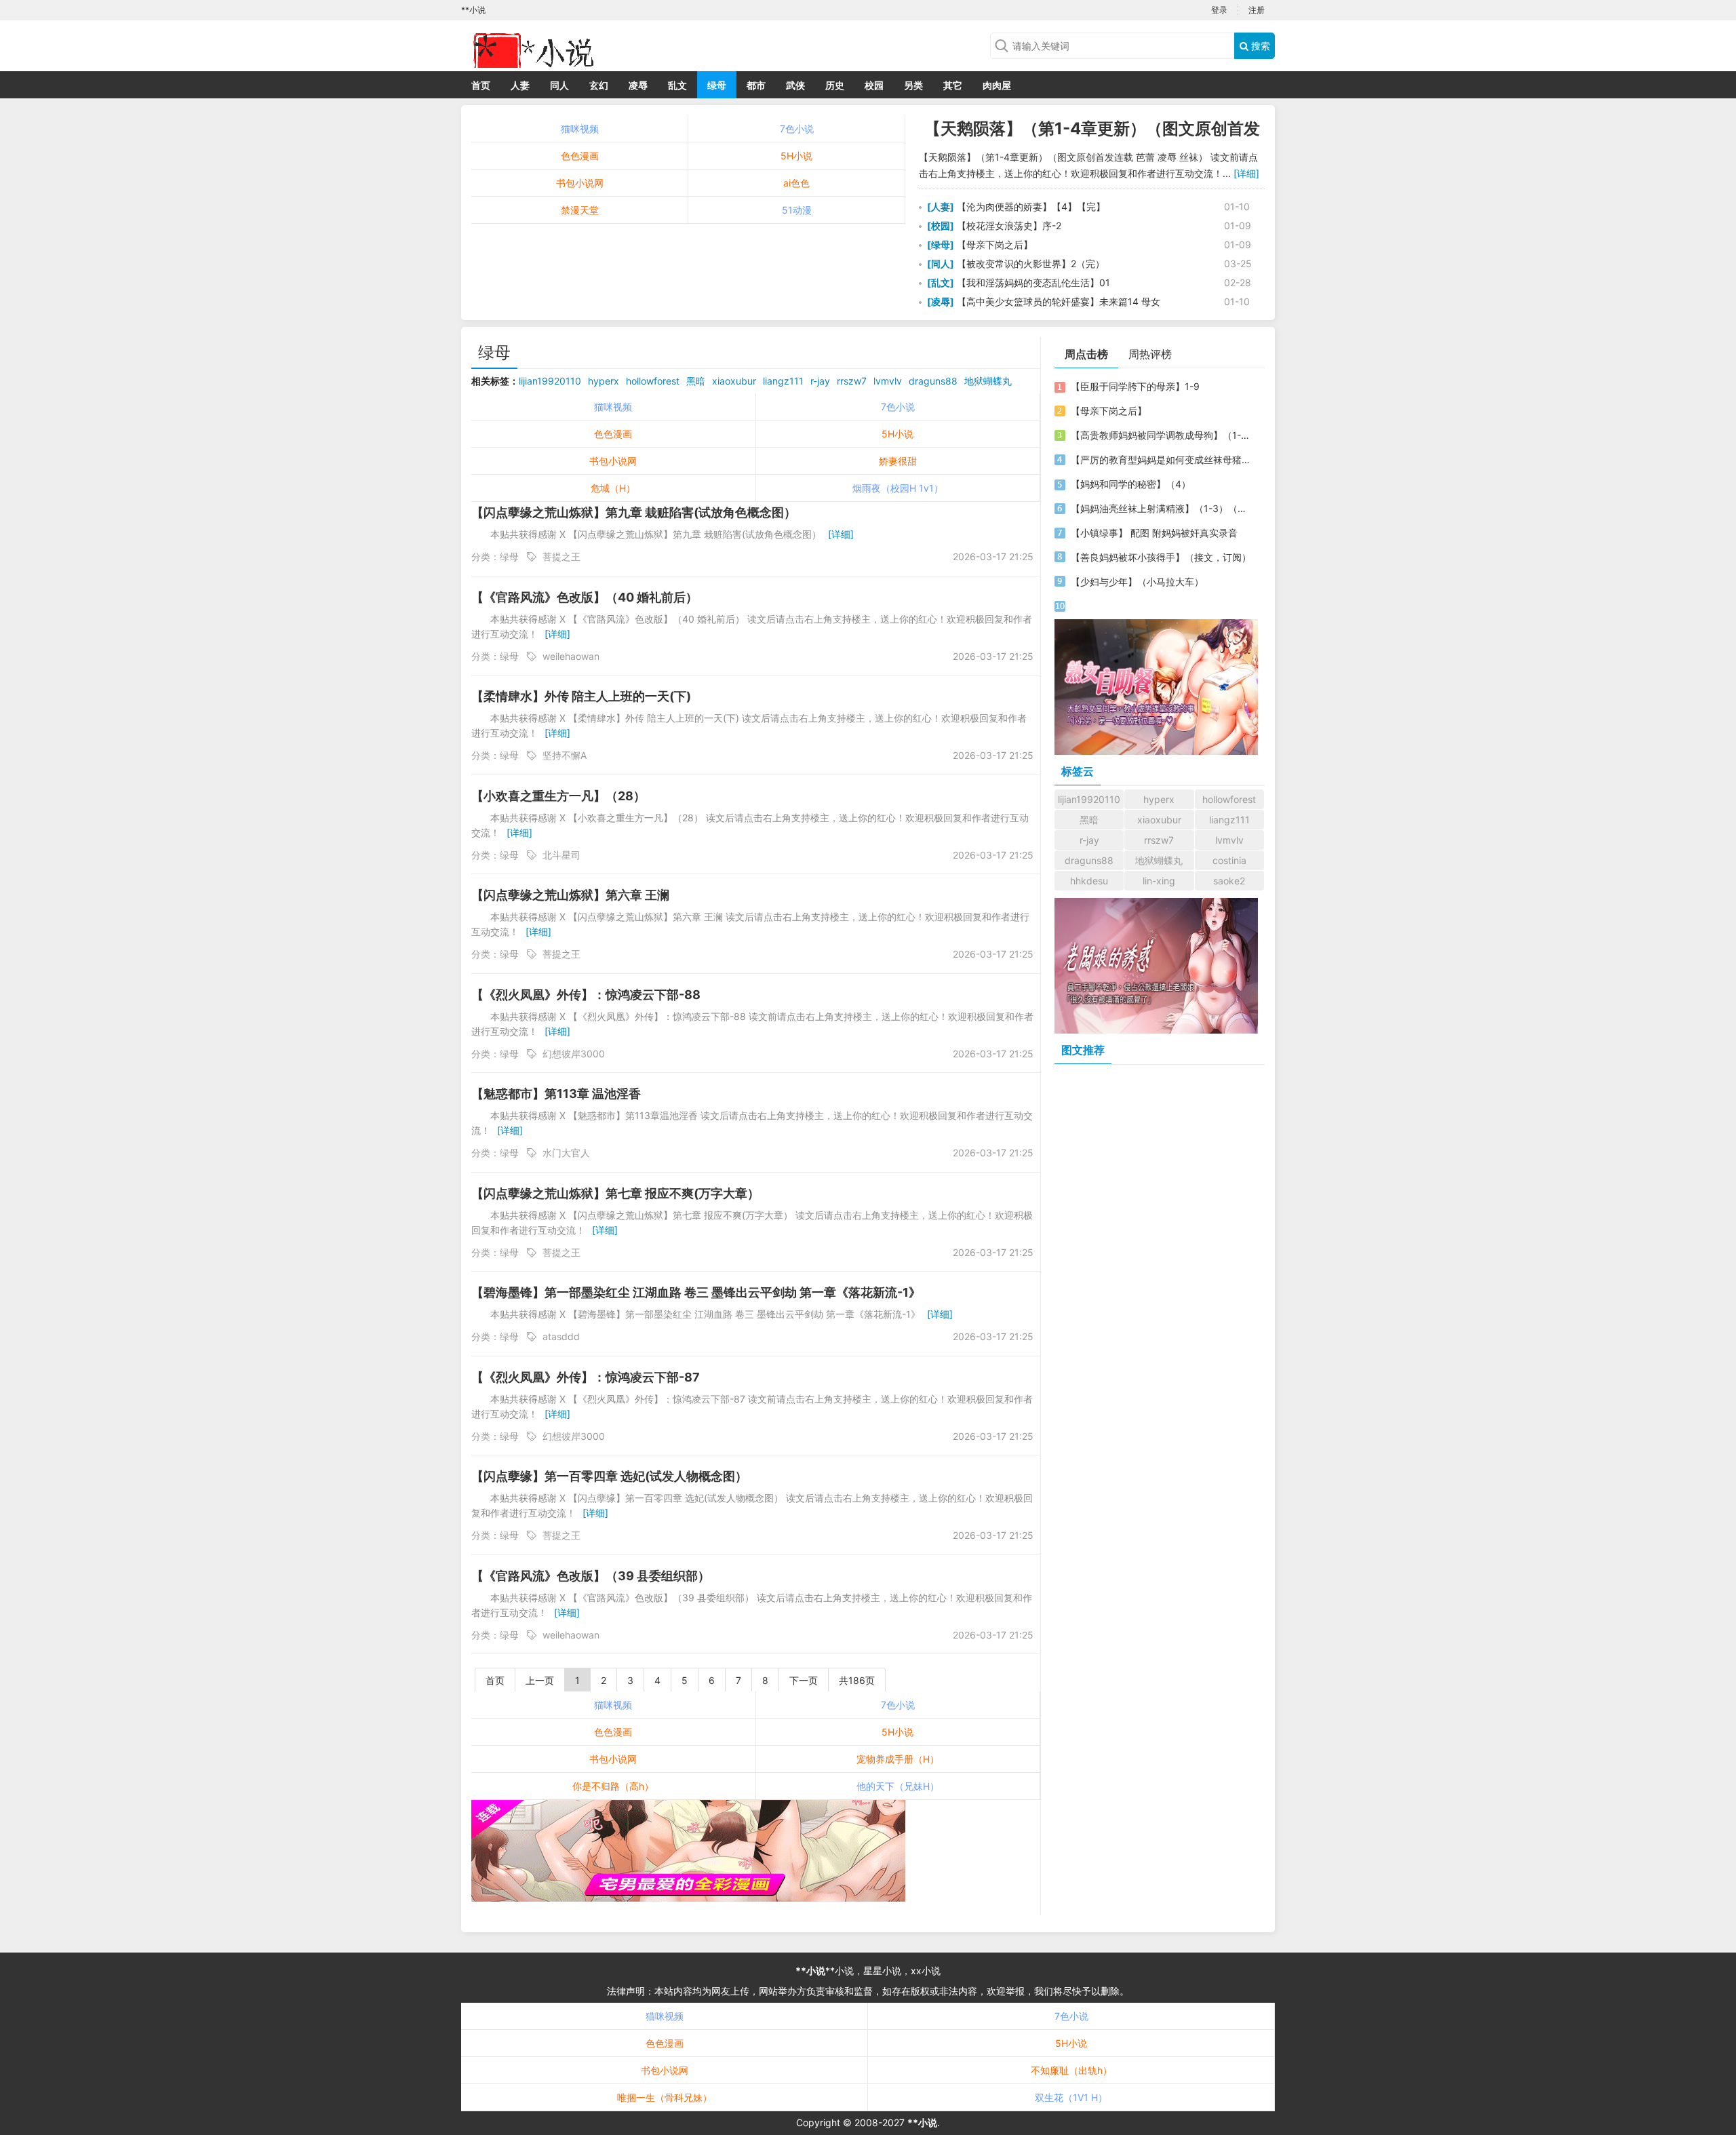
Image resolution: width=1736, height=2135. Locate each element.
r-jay (820, 381)
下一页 (804, 1680)
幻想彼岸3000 (574, 1054)
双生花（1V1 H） (1071, 2097)
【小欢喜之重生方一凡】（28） (558, 796)
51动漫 (797, 210)
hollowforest (653, 381)
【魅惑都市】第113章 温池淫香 (556, 1094)
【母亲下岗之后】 (993, 244)
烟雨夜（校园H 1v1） (898, 488)
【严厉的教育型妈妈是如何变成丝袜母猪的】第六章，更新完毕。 (1162, 459)
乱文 (677, 85)
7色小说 (797, 129)
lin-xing (1159, 881)
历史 (835, 85)
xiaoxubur (734, 381)
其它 (953, 85)
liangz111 (783, 381)
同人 (559, 85)
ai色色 (796, 183)
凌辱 (638, 85)
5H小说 (796, 156)
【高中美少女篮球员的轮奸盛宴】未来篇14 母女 (1057, 301)
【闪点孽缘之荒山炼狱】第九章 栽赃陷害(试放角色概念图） (634, 512)
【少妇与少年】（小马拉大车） (1137, 582)
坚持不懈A (565, 755)
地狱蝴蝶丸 (988, 381)
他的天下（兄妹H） (898, 1786)
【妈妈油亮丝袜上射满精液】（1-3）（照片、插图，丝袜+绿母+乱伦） (1162, 508)
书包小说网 (580, 183)
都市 (756, 85)
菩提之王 (561, 556)
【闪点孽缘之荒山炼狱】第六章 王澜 (570, 895)
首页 (481, 85)
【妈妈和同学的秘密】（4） (1131, 484)
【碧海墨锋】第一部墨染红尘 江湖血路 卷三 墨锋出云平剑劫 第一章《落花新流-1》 (696, 1292)
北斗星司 (561, 855)
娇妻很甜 (898, 461)
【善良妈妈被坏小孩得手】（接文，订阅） (1161, 557)
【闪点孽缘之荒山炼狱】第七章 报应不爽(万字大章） (615, 1193)
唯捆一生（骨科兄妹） (665, 2097)
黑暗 (696, 381)
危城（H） (613, 488)
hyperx (604, 381)
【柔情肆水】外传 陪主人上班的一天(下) (581, 696)
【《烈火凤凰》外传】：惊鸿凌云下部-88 (586, 995)
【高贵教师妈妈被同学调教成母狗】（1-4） (1162, 435)
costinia (1229, 860)
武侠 (795, 85)
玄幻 (599, 85)
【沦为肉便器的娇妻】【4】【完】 (1030, 207)
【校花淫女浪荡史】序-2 (1008, 226)
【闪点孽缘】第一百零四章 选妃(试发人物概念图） (609, 1476)
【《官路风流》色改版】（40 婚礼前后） (585, 597)
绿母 (717, 85)
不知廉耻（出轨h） (1071, 2070)
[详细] (1246, 173)
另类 (913, 85)
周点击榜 (1086, 354)
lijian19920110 (550, 381)
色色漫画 (580, 156)
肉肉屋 (997, 85)
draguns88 (933, 381)
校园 (874, 85)
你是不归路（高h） (613, 1786)
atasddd (561, 1336)
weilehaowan (571, 656)
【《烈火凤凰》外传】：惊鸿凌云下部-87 (586, 1377)
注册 (1257, 10)
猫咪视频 (580, 129)
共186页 (857, 1680)
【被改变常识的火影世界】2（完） (1029, 263)
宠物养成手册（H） (898, 1759)
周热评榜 (1150, 354)
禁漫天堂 (580, 210)
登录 (1219, 10)
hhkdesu (1089, 881)
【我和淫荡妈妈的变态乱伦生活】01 (1032, 282)
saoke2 (1229, 881)
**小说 (810, 1971)
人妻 (520, 85)
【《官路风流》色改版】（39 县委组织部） (591, 1576)
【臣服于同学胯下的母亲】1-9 (1135, 386)
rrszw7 (852, 381)
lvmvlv (888, 381)
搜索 (1259, 46)
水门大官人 (566, 1153)
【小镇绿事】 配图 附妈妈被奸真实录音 (1154, 533)
